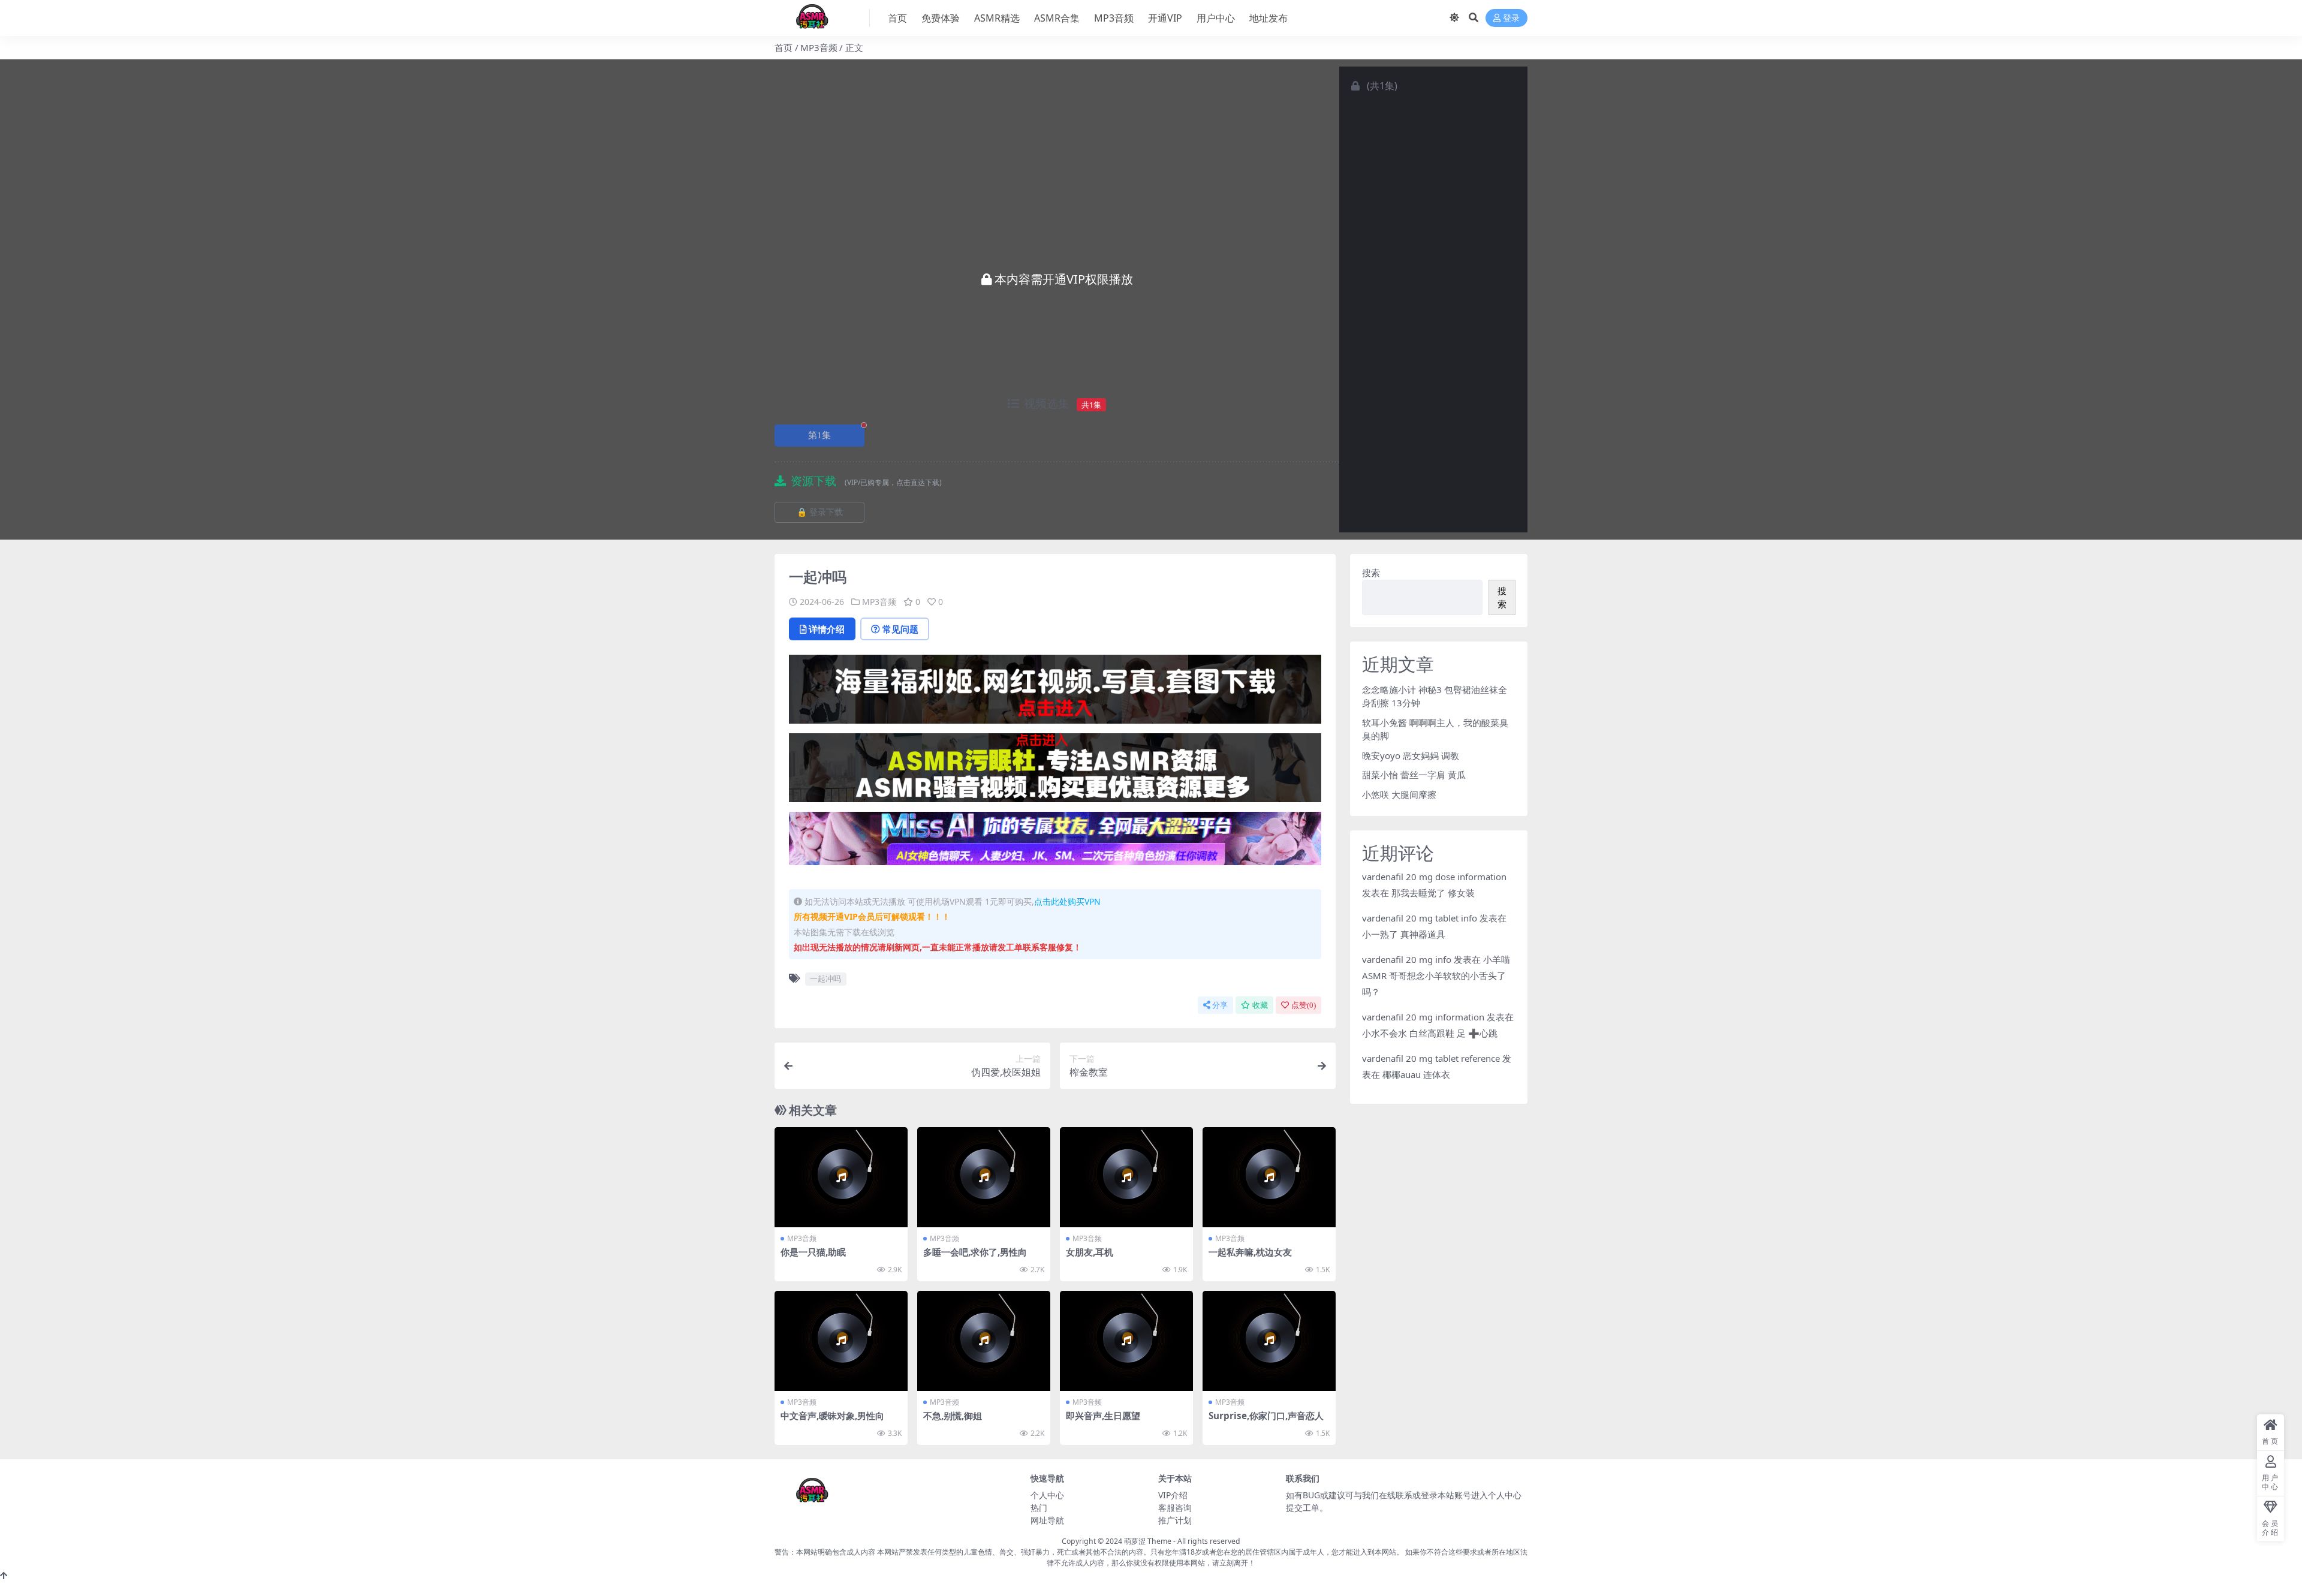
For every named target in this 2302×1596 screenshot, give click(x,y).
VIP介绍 (1173, 1495)
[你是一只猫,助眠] (841, 1177)
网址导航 (1047, 1520)
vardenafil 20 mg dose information (1434, 877)
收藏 (1260, 1005)
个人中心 (1047, 1495)
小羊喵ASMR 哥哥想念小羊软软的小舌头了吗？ (1436, 975)
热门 (1039, 1508)
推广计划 (1175, 1520)
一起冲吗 (825, 978)
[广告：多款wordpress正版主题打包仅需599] (1055, 693)
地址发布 (1268, 18)
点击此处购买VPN (1067, 901)
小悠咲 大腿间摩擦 (1399, 794)
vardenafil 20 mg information (1423, 1017)
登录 (1511, 18)
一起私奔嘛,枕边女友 (1250, 1252)
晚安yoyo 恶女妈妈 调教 (1411, 755)
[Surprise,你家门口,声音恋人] (1269, 1341)
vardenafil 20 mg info (1407, 959)
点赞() (1304, 1005)
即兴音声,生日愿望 (1103, 1416)
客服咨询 (1175, 1508)
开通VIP (1165, 18)
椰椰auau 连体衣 (1416, 1074)
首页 (897, 18)
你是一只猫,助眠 (813, 1252)
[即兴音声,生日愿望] (1126, 1341)
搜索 (1371, 573)
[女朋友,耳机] (1126, 1177)
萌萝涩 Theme (1148, 1541)
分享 (1220, 1005)
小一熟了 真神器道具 (1404, 934)
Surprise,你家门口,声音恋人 (1266, 1416)
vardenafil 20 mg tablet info (1420, 918)
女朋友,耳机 (1090, 1252)
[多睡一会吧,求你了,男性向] (984, 1177)
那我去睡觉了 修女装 (1433, 893)
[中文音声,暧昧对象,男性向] (841, 1341)
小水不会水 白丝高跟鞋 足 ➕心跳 (1430, 1033)
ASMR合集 (1057, 18)
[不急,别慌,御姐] (984, 1341)
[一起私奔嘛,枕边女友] (1269, 1177)
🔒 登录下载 (820, 512)
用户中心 (1216, 18)
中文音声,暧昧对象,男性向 (832, 1416)
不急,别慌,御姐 (953, 1416)
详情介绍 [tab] (827, 629)
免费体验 (941, 18)
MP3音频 (1114, 18)
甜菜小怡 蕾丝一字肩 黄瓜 (1414, 775)
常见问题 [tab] (900, 629)
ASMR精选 (997, 18)
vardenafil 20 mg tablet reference (1431, 1058)
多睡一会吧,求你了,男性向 (975, 1252)
